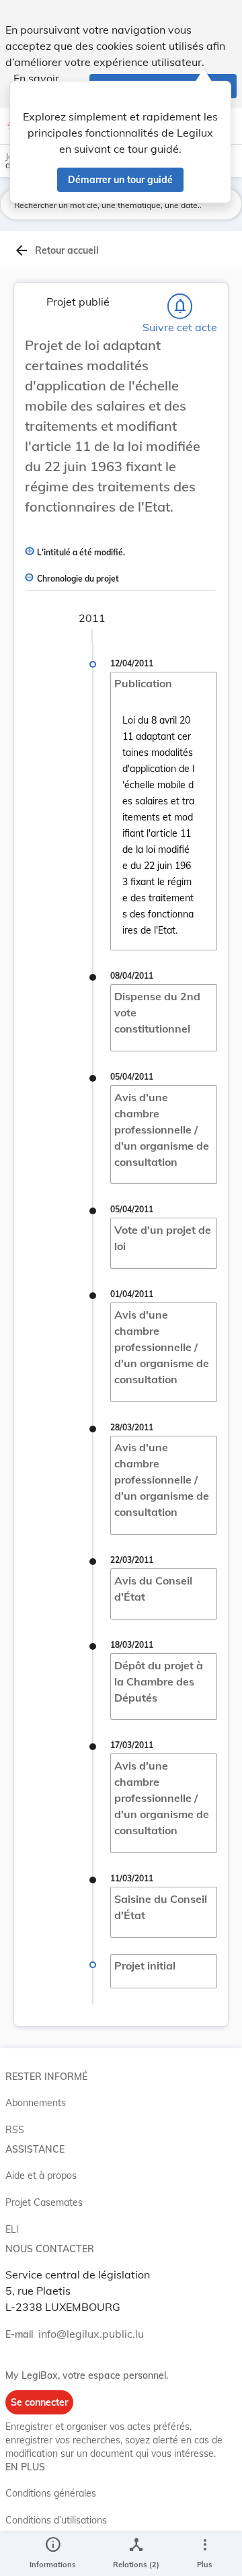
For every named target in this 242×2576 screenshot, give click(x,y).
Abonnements (36, 2103)
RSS (15, 2130)
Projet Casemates (44, 2202)
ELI (12, 2229)
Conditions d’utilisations (56, 2520)
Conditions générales (51, 2493)
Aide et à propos (41, 2175)
